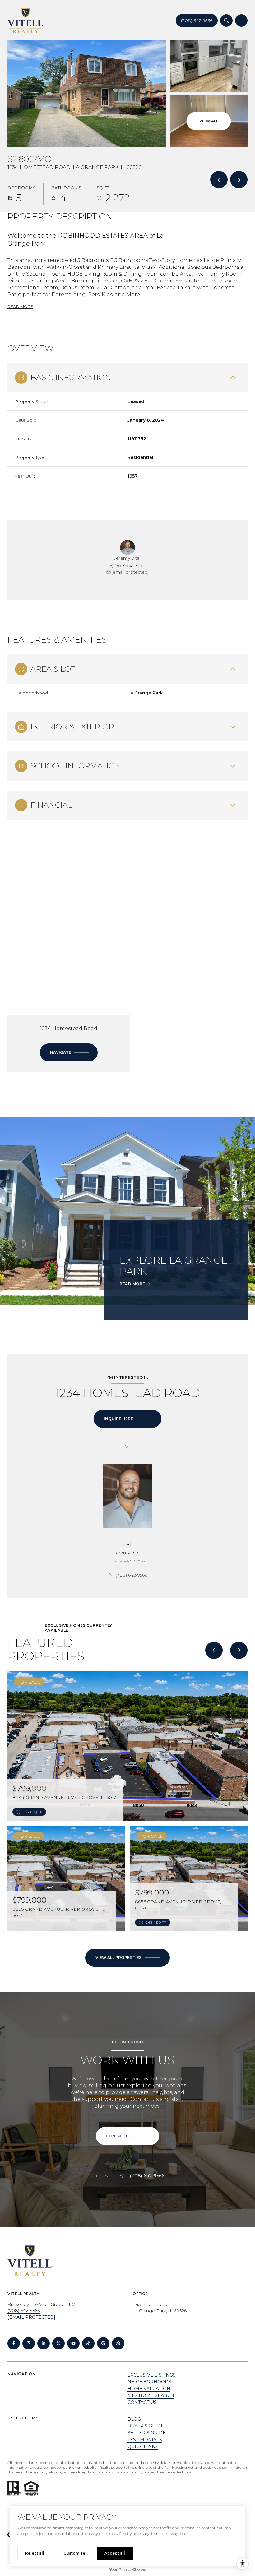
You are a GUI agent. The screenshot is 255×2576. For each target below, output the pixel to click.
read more (132, 1284)
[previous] (214, 1650)
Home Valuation (149, 2389)
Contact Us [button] (142, 2402)
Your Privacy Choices (128, 2569)
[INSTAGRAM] (29, 2343)
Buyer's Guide (146, 2426)
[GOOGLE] (103, 2343)
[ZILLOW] (118, 2343)
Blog (134, 2419)
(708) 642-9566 (197, 21)
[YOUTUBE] (73, 2343)
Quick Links (143, 2446)
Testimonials (145, 2440)
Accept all (115, 2553)
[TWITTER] (58, 2343)
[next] (239, 1650)
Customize (74, 2553)
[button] (127, 2136)
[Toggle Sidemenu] (241, 21)
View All (209, 121)
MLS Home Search (151, 2395)
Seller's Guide (147, 2433)
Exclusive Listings (152, 2375)
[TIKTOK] (88, 2343)
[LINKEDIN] (44, 2343)
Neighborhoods (149, 2382)
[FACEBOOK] (14, 2343)
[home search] (226, 21)
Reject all (35, 2553)
